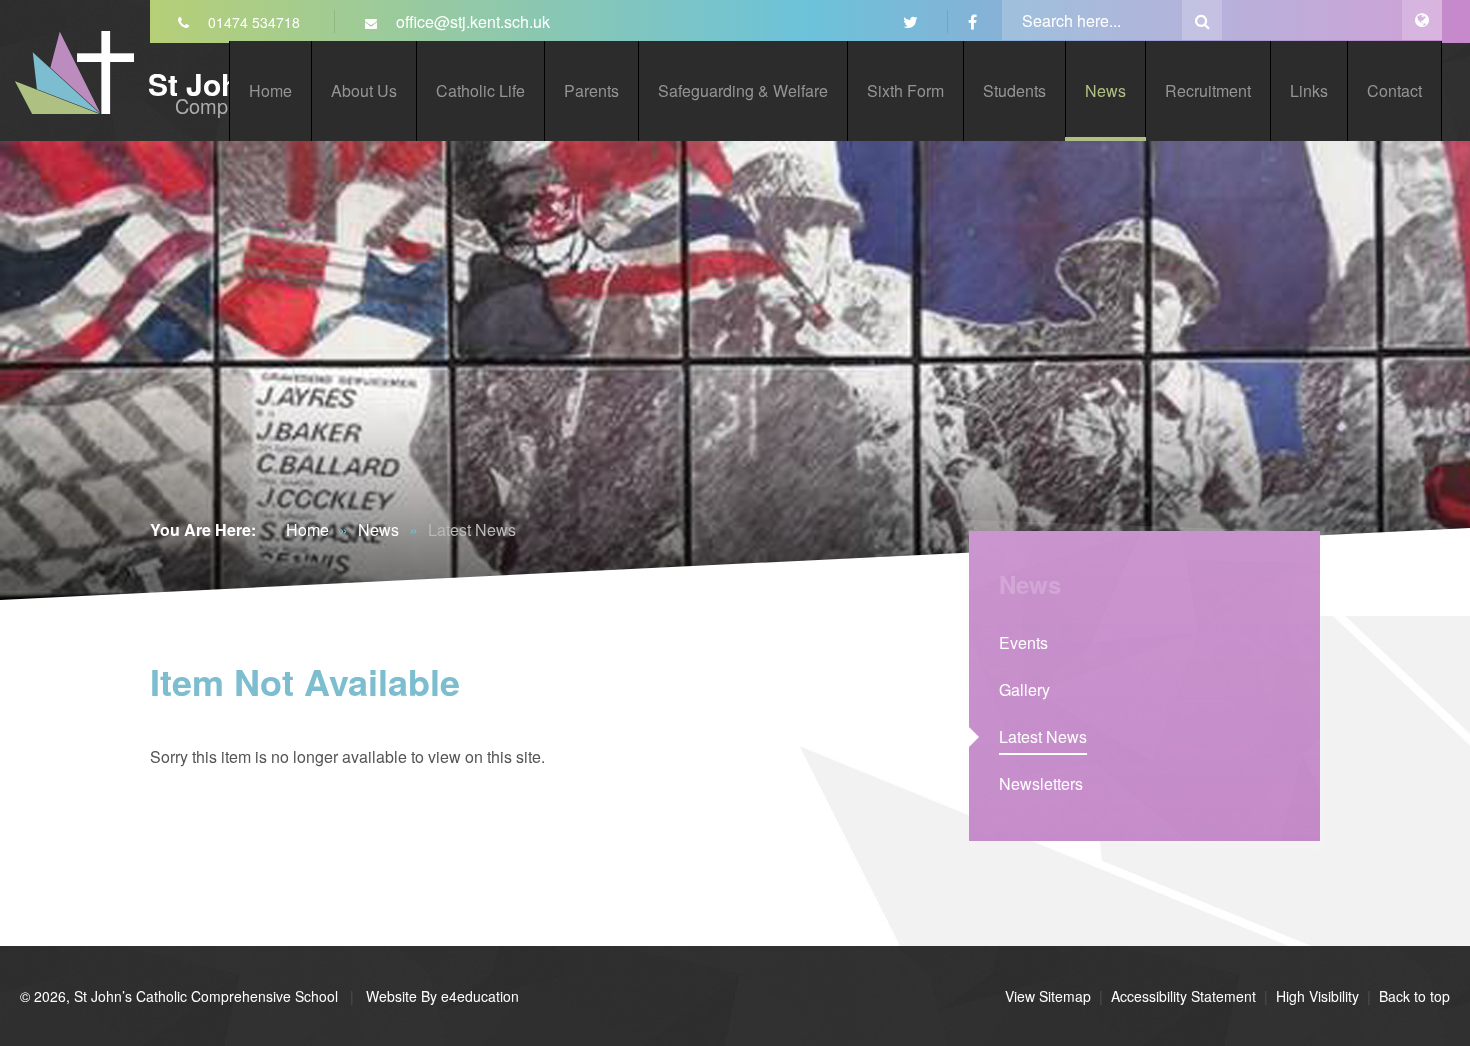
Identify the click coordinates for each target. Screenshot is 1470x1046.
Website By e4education (440, 996)
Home (307, 529)
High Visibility (1317, 996)
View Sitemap (1048, 996)
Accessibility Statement (1183, 996)
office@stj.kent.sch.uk (471, 21)
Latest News (472, 529)
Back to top (1414, 996)
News (378, 529)
